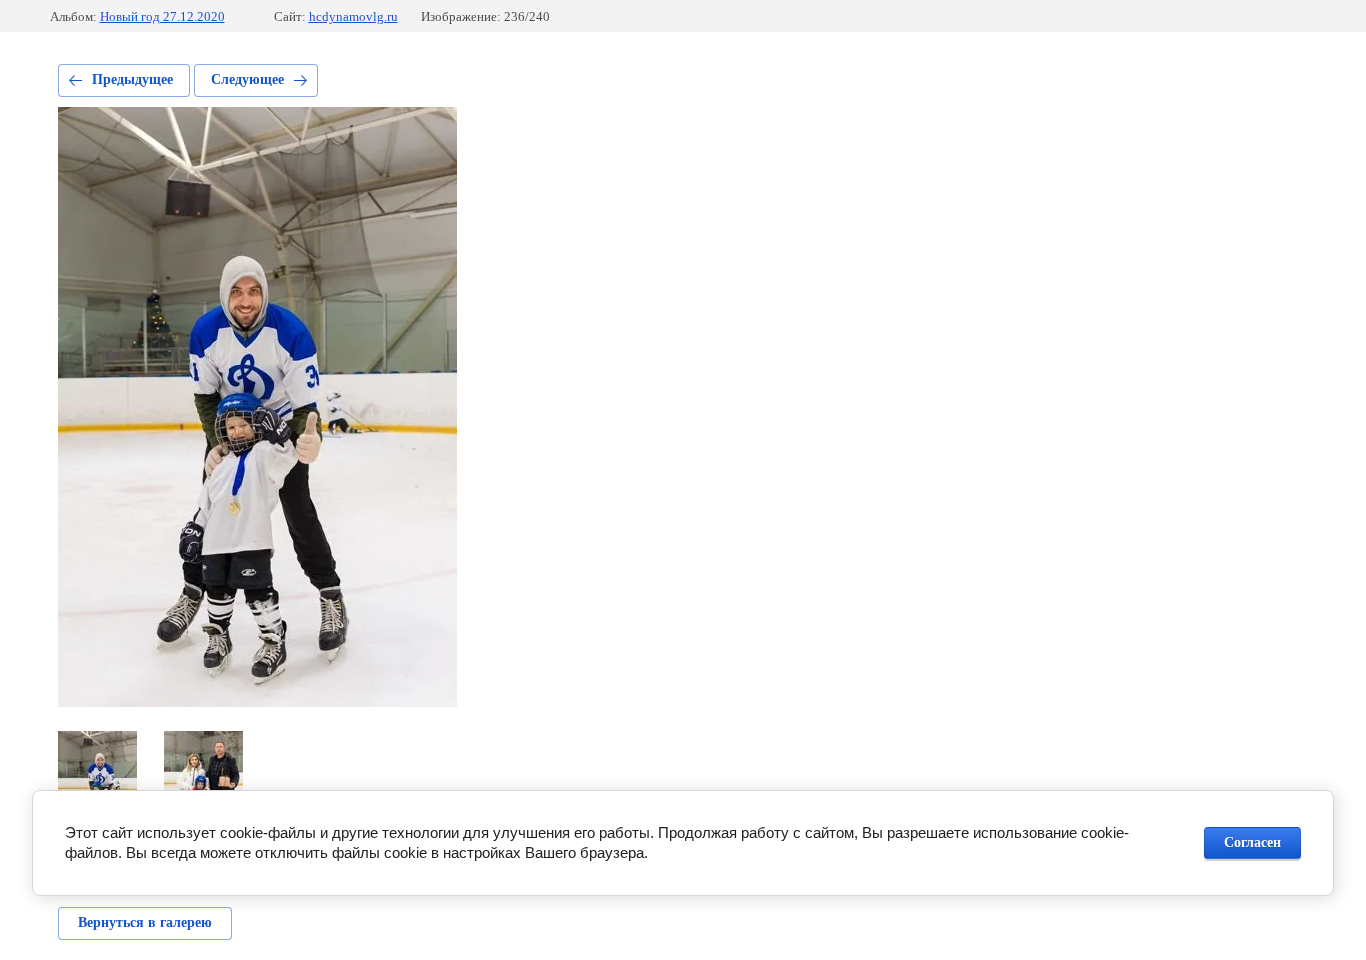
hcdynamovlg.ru (353, 16)
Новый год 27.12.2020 (162, 16)
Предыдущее (132, 79)
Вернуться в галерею (145, 922)
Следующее (247, 79)
